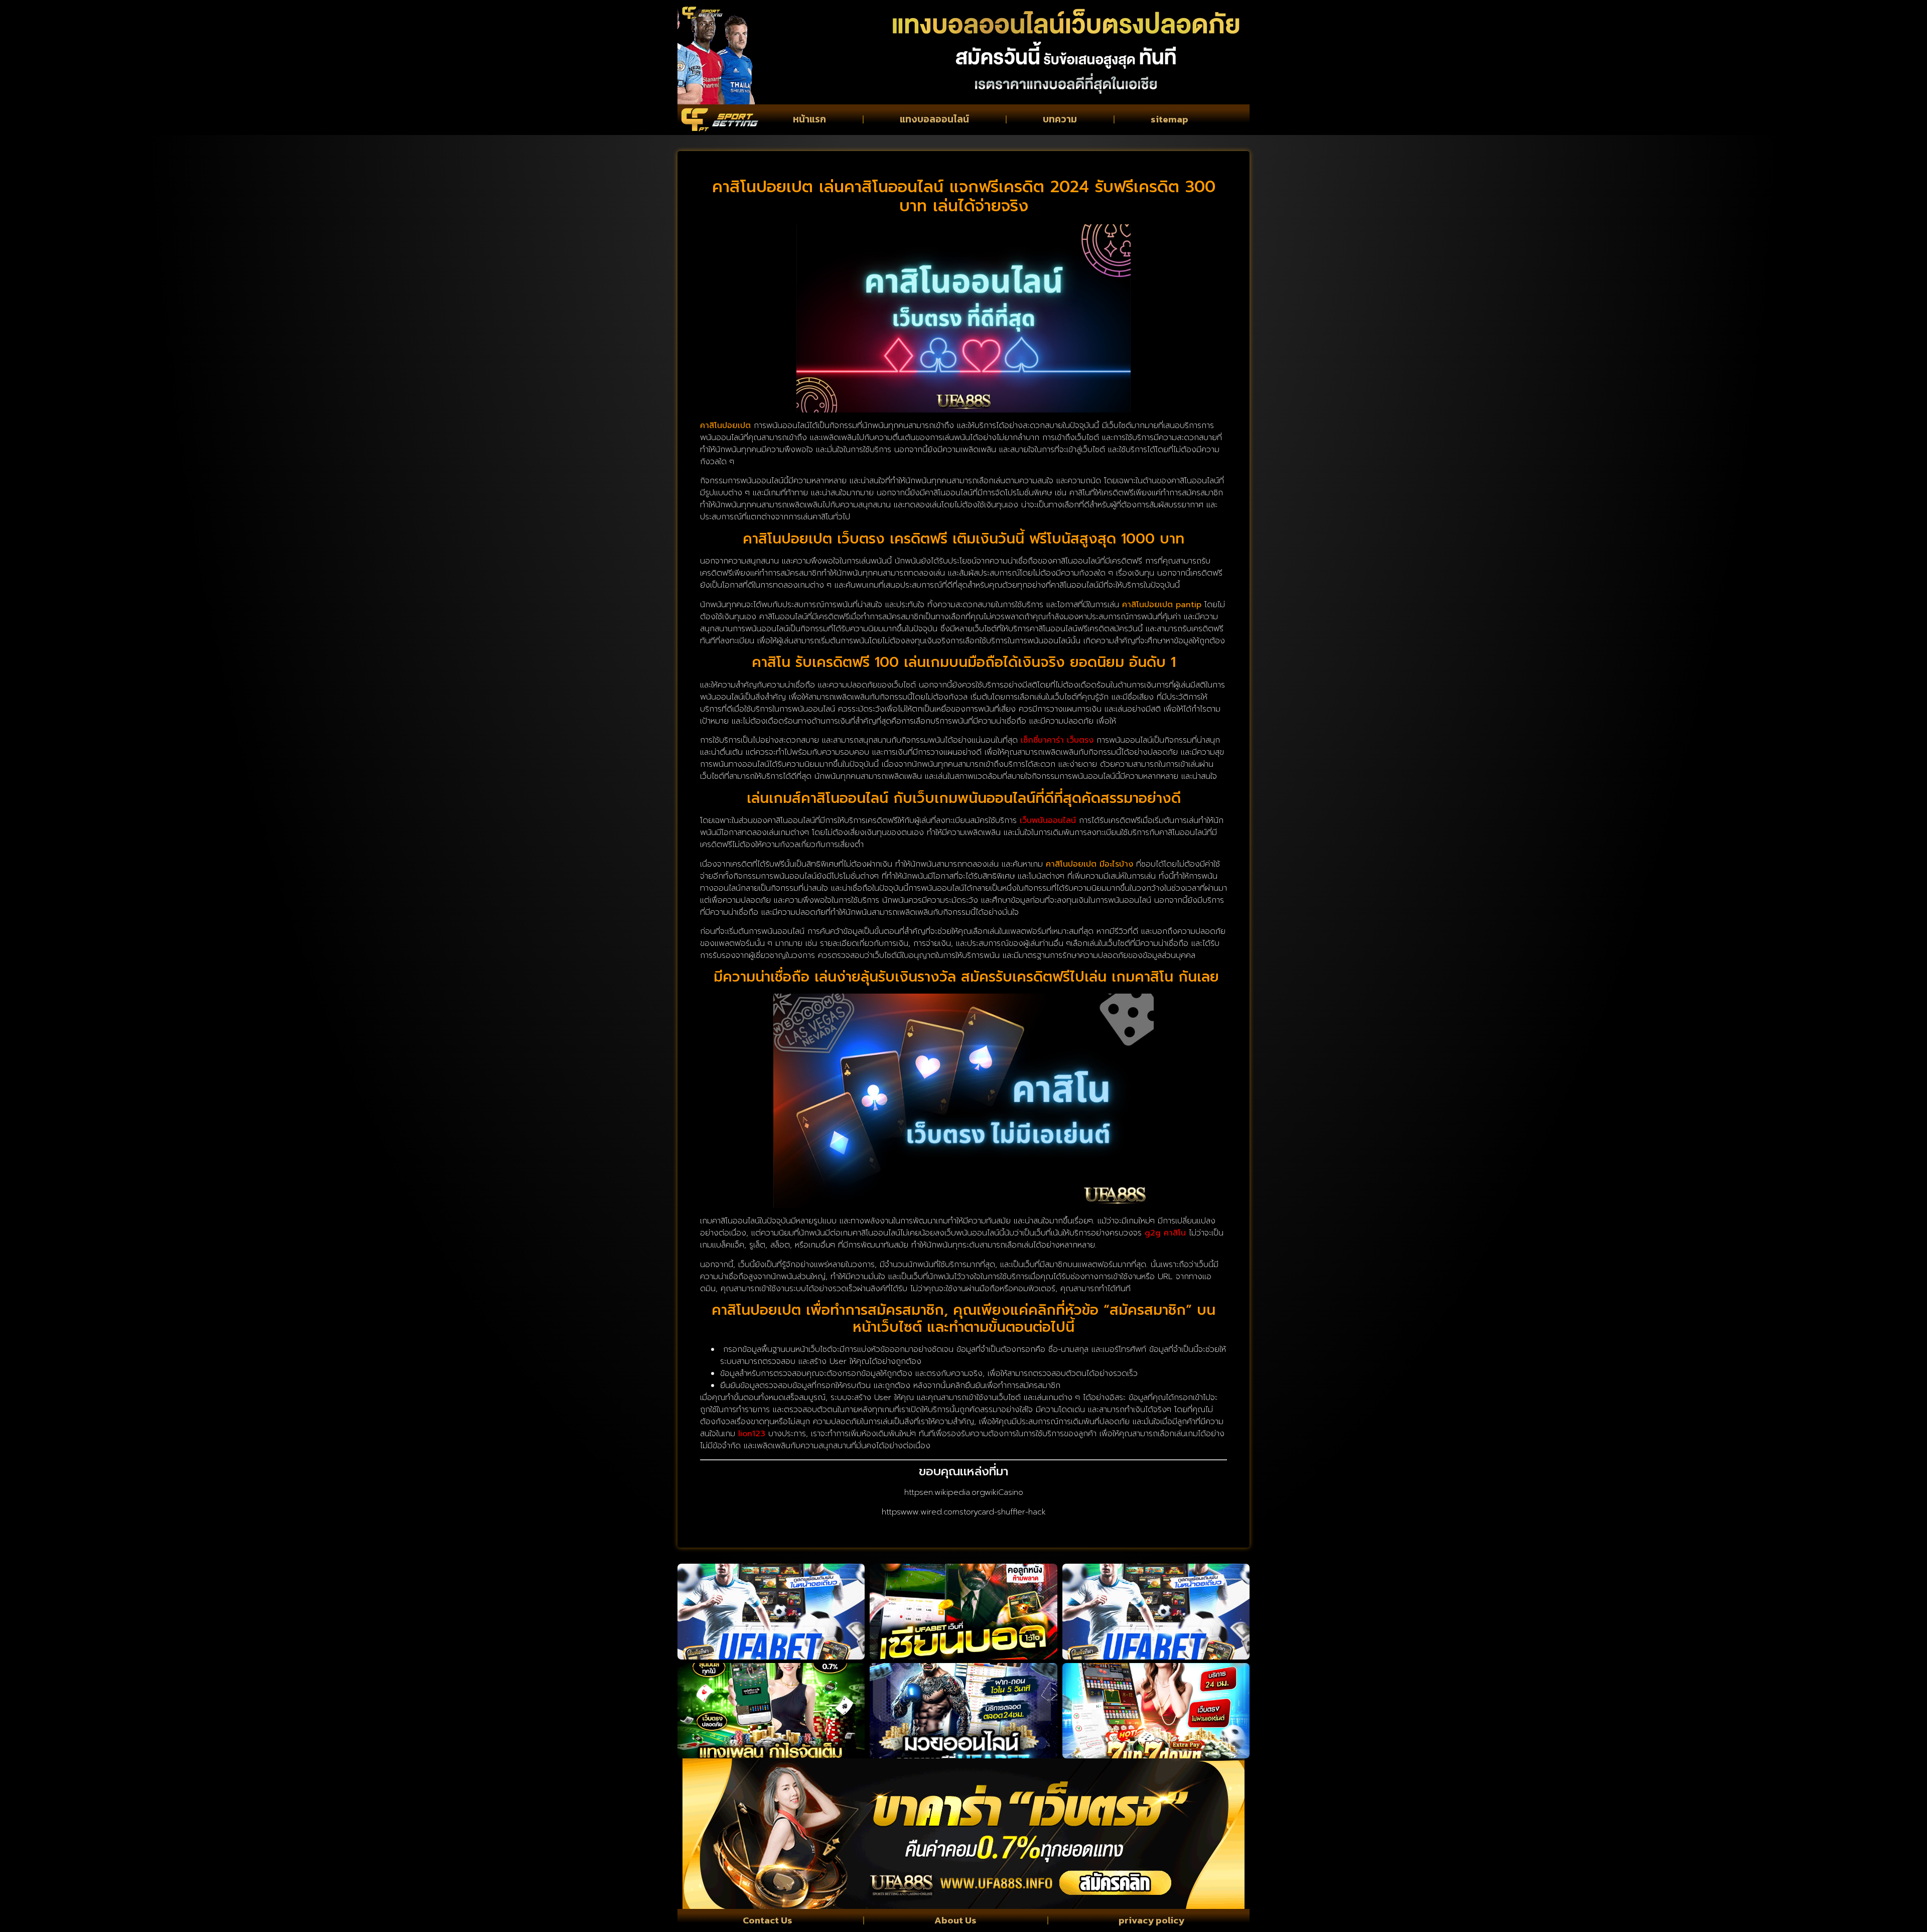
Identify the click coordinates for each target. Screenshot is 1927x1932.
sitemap (1169, 119)
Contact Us (768, 1920)
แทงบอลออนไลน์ (934, 119)
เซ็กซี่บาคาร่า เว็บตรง (1057, 740)
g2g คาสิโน (1165, 1233)
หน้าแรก (809, 119)
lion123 (752, 1434)
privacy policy (1151, 1920)
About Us (955, 1920)
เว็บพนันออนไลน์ (1048, 820)
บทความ (1060, 119)
